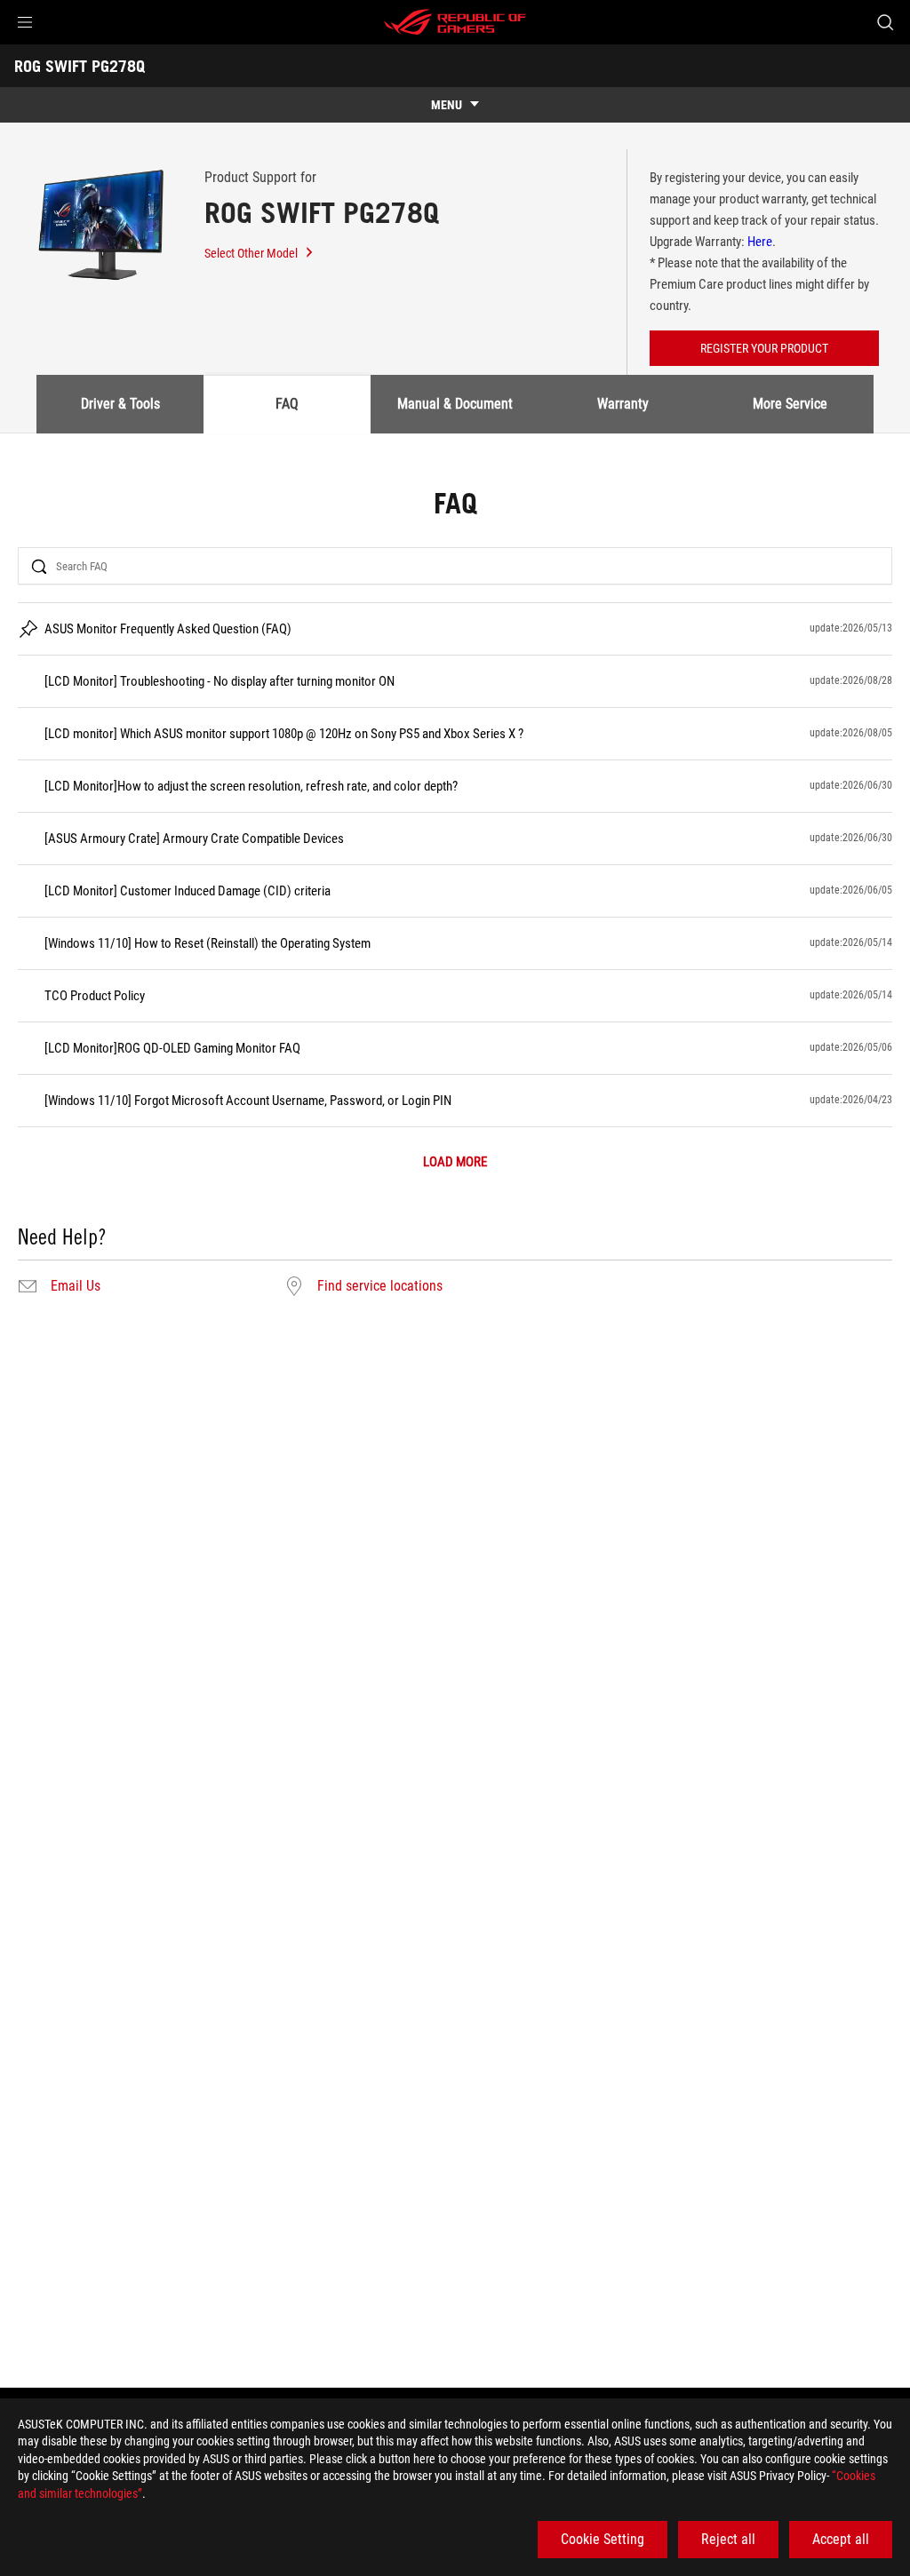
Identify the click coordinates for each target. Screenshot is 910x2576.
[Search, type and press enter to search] (885, 22)
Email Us (76, 1286)
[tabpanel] (455, 894)
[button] (25, 22)
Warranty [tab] (623, 404)
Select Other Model (251, 253)
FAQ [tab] (287, 404)
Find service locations (380, 1286)
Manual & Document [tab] (455, 404)
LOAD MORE (455, 1162)
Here (760, 242)
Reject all (728, 2539)
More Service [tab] (790, 404)
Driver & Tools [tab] (120, 404)
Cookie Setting (603, 2539)
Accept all (841, 2539)
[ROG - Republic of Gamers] (455, 22)
